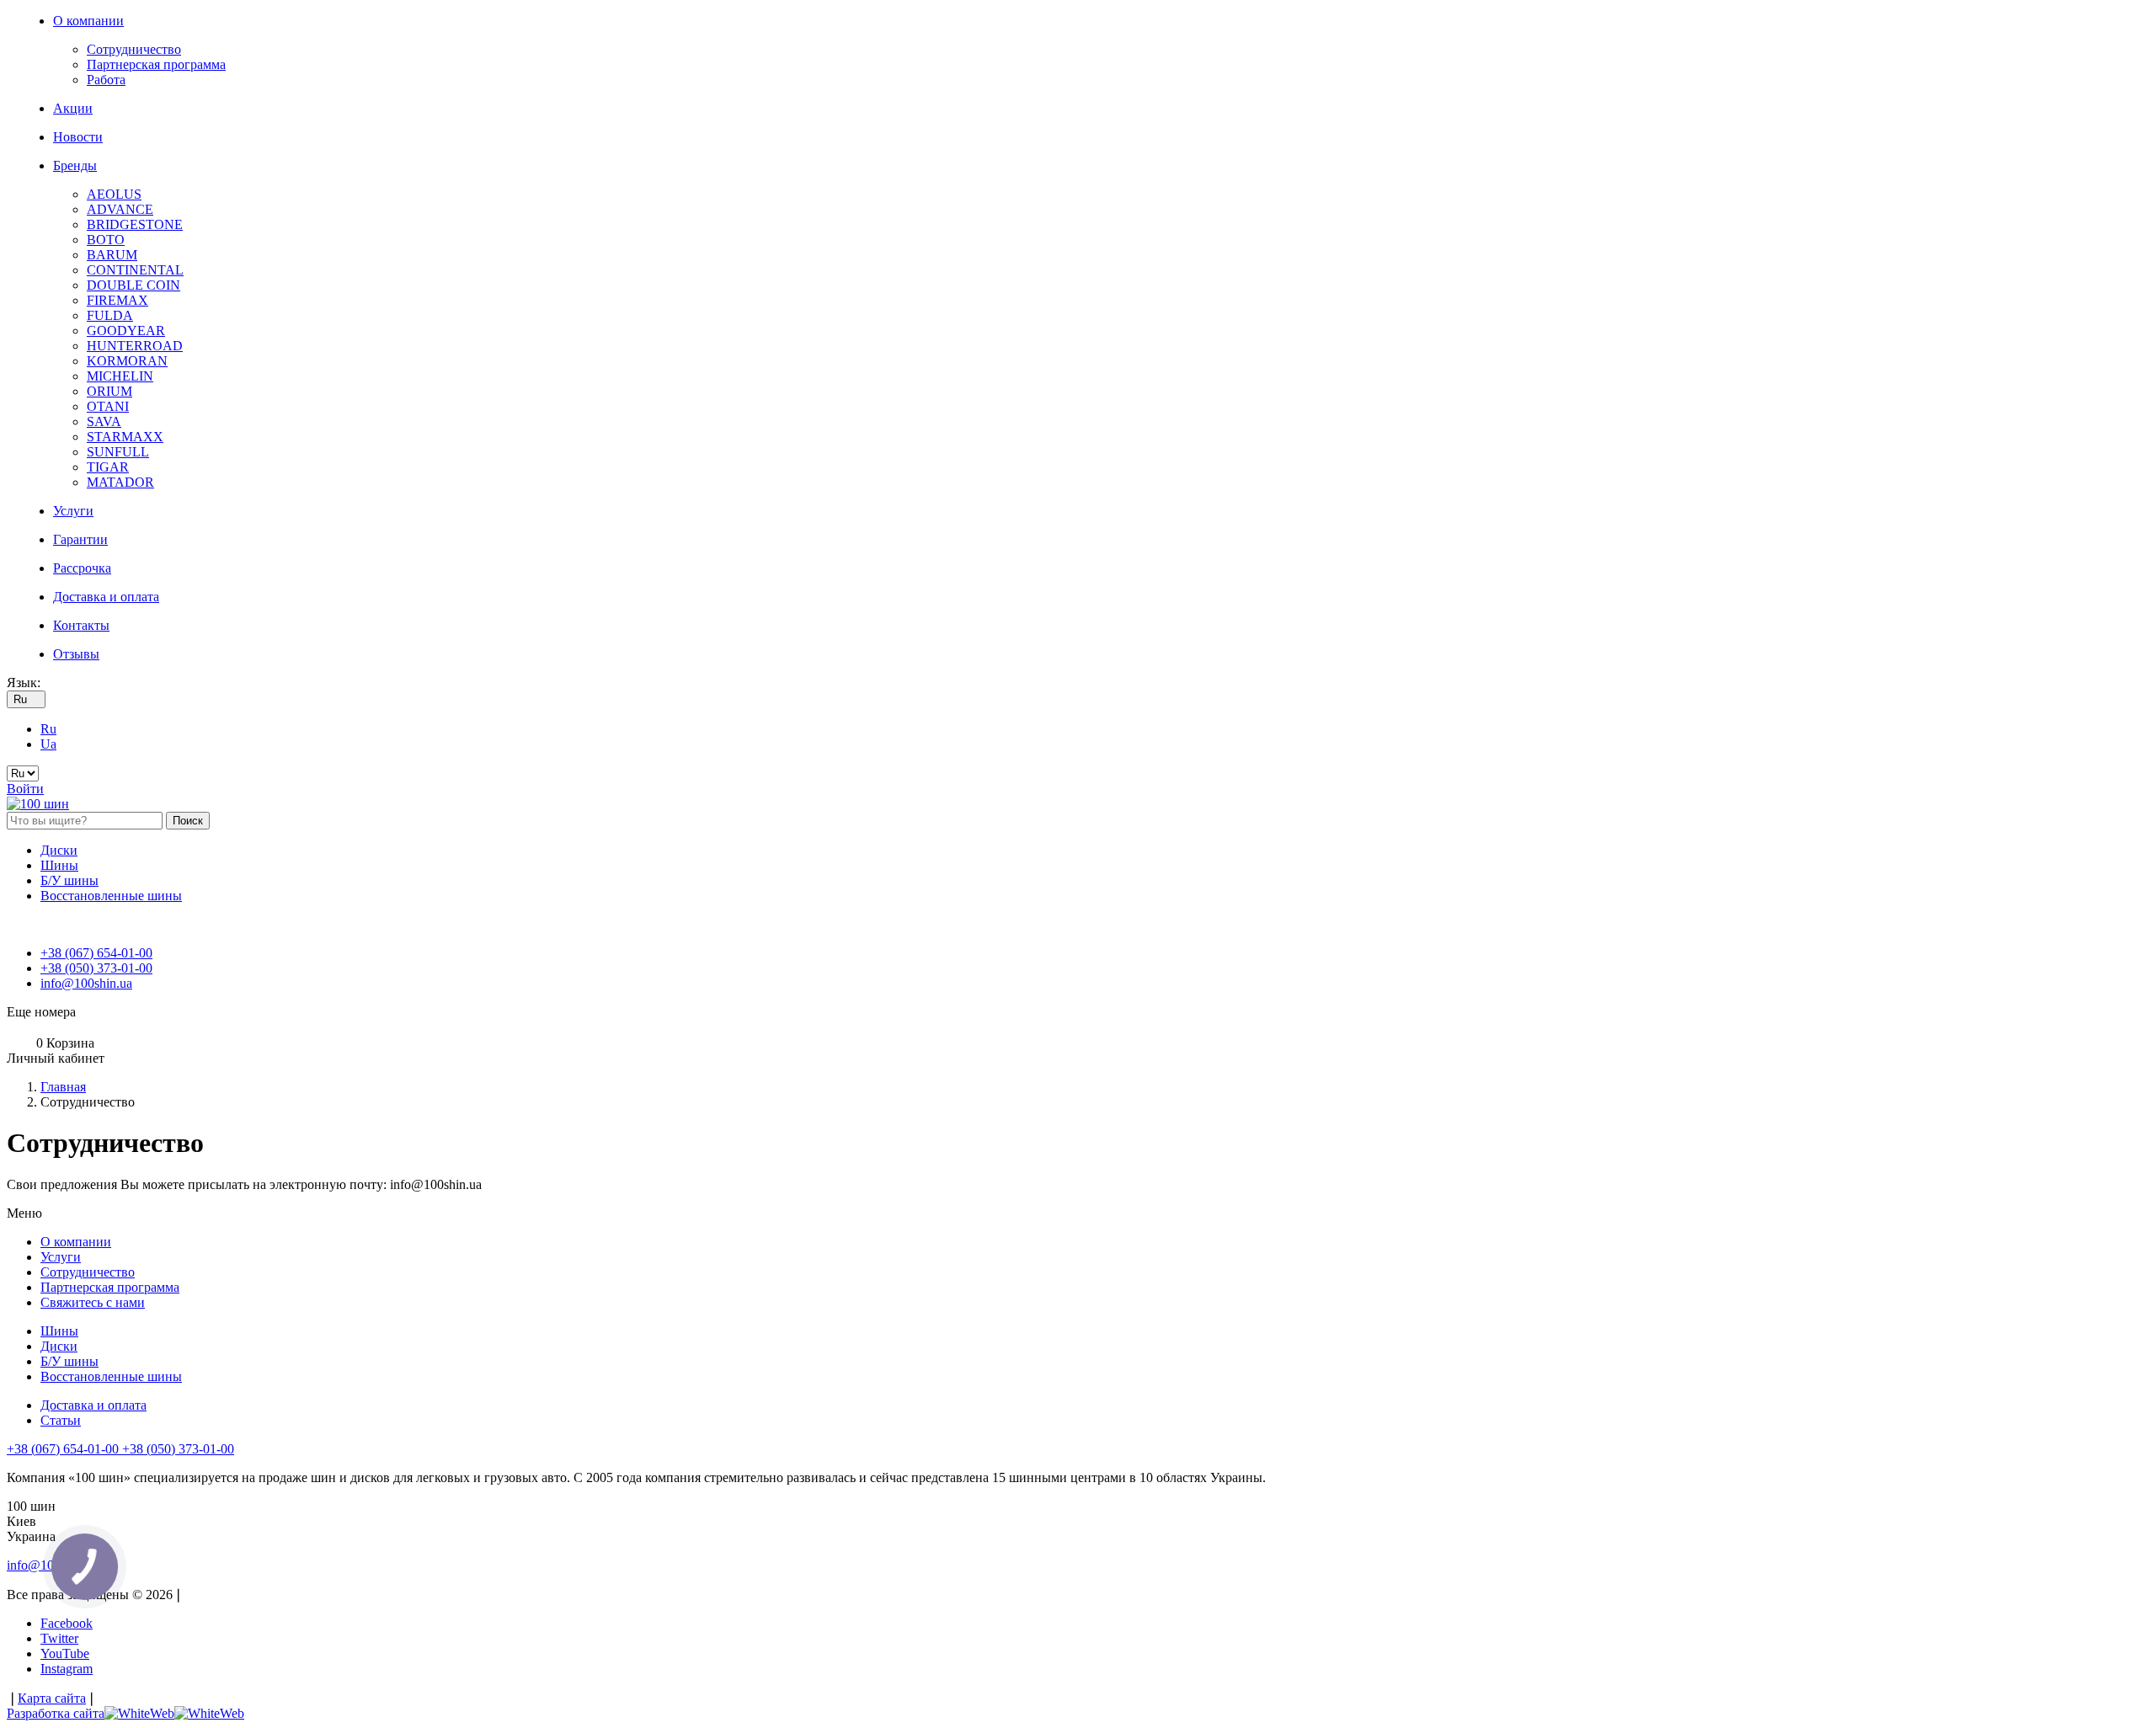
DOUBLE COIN (133, 285)
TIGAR (108, 467)
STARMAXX (125, 437)
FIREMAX (117, 300)
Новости (78, 137)
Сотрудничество (134, 49)
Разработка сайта (56, 1713)
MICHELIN (120, 376)
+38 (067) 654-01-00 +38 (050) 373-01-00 (120, 1449)
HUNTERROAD (135, 346)
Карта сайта (52, 1698)
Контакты (81, 625)
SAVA (104, 421)
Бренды (75, 165)
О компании (88, 21)
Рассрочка (82, 568)
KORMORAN (127, 361)
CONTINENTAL (135, 270)
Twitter (59, 1638)
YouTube (65, 1653)
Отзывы (76, 654)
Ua (48, 744)
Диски (59, 850)
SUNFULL (118, 452)
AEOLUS (114, 194)
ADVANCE (120, 209)
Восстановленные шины (111, 896)
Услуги (73, 511)
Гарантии (80, 539)
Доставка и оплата (106, 597)
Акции (73, 108)
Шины (59, 865)
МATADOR (120, 482)
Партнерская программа (156, 64)
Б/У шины (69, 880)
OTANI (108, 406)
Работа (106, 80)
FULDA (110, 315)
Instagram (67, 1669)
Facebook (67, 1623)
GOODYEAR (126, 331)
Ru (48, 729)
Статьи (61, 1420)
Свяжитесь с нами (93, 1302)
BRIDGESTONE (135, 224)
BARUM (112, 255)
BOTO (106, 240)
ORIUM (109, 391)
